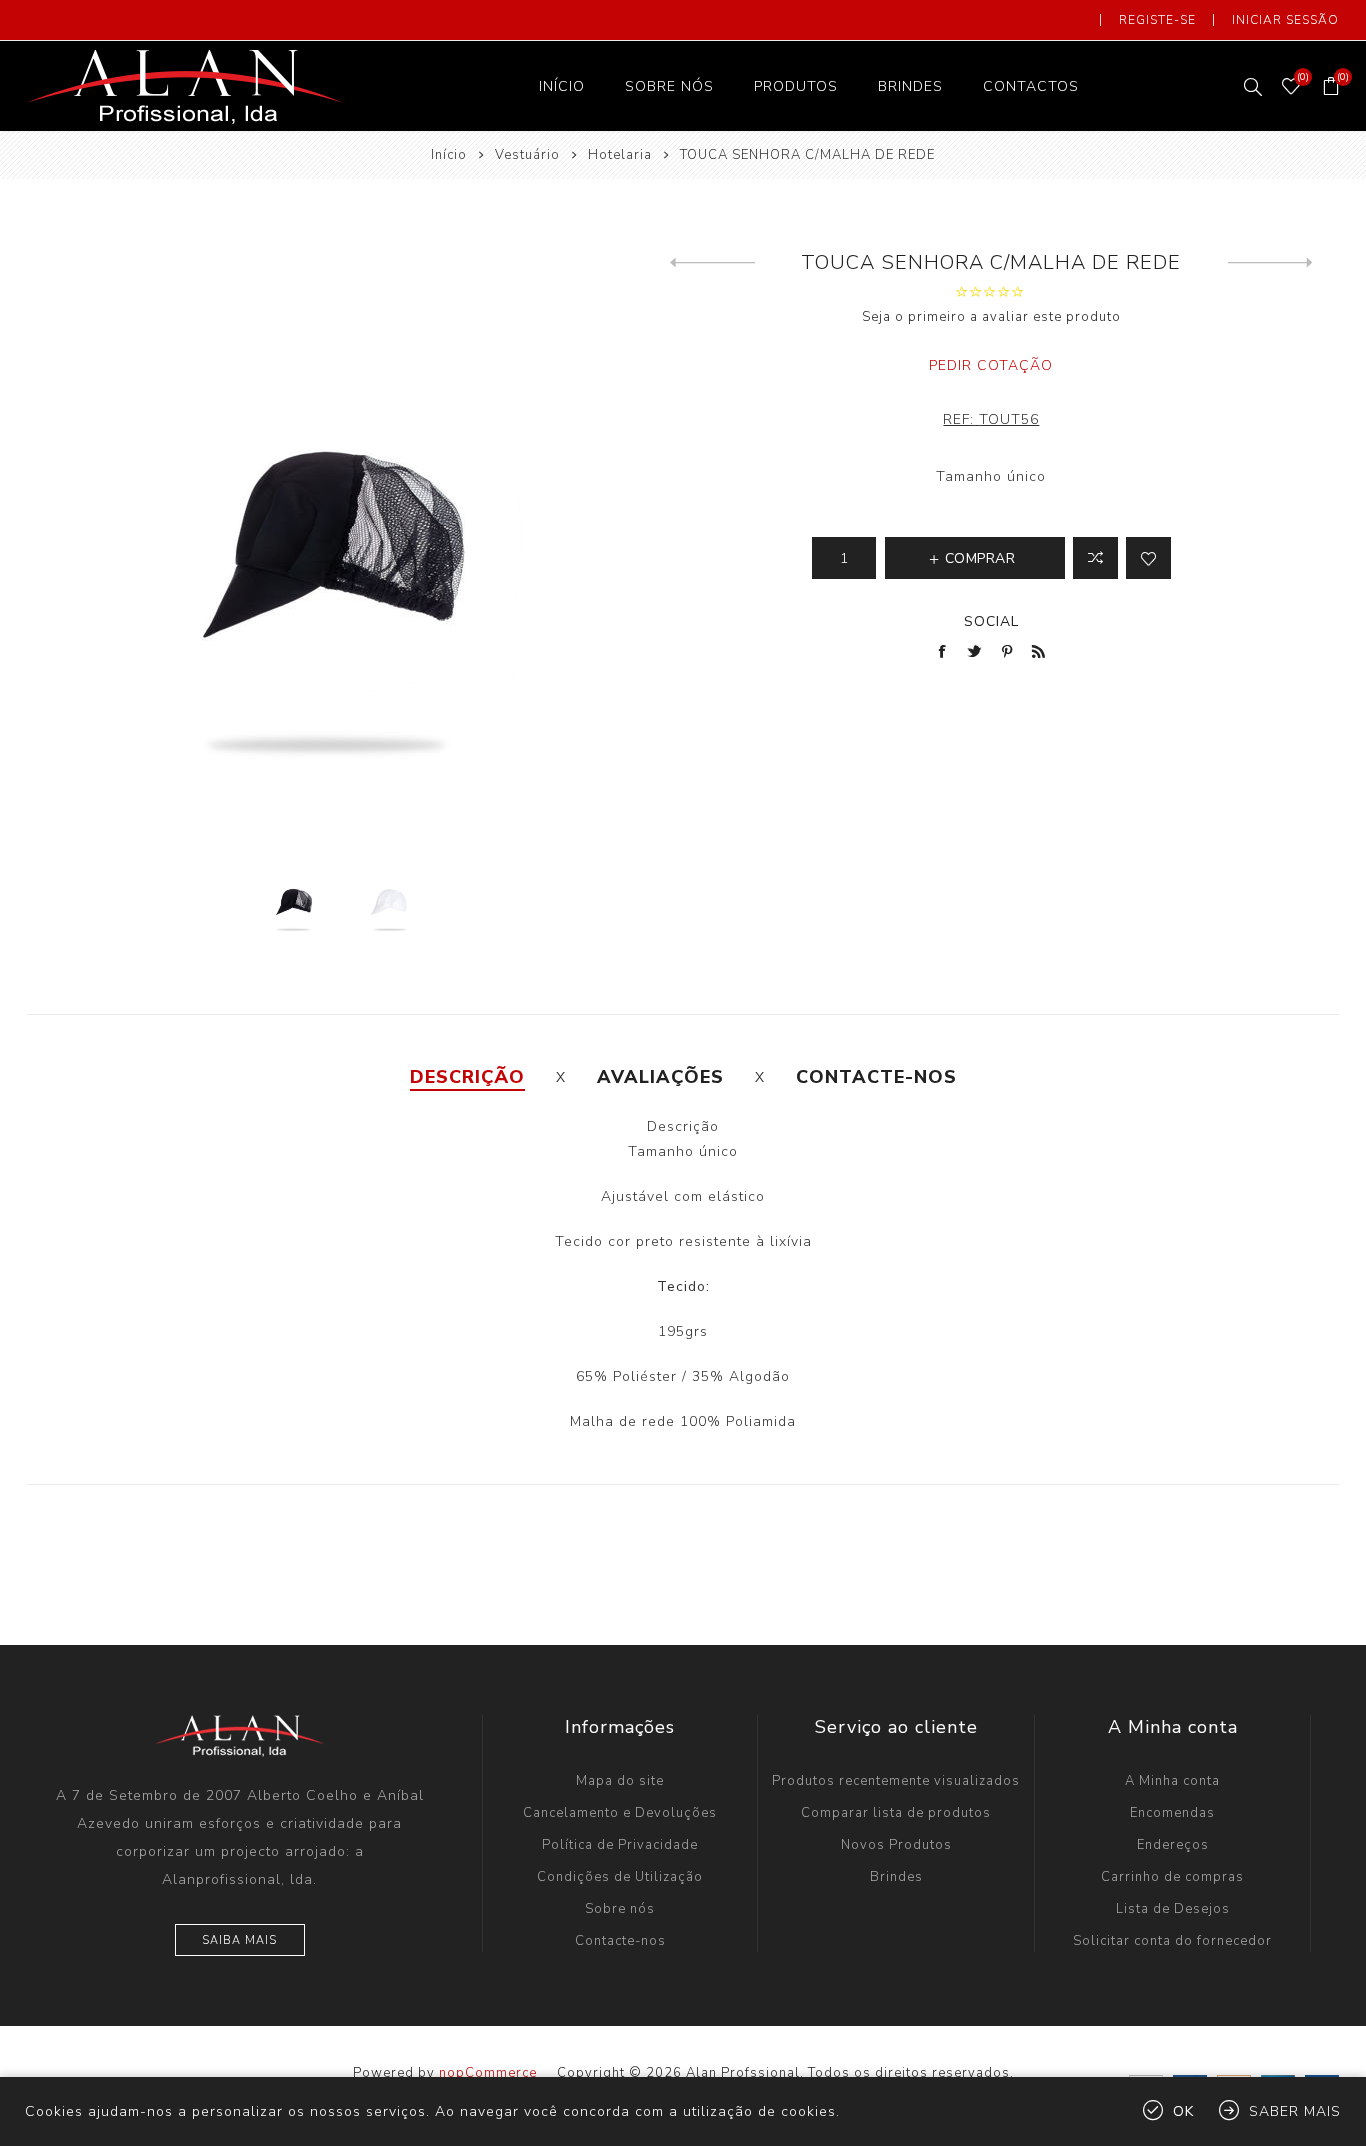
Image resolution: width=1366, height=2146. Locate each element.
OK (1183, 2111)
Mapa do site (620, 1781)
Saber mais (1295, 2111)
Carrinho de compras (1172, 1877)
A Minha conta (1172, 1781)
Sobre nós (620, 1909)
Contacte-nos (620, 1941)
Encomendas (1172, 1813)
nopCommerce (488, 2073)
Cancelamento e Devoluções (620, 1813)
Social (991, 621)
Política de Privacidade (620, 1845)
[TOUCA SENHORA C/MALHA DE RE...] (712, 263)
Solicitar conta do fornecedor (1172, 1941)
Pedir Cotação (991, 365)
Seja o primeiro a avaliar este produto (991, 317)
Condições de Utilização (620, 1877)
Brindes (896, 1877)
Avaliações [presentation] (660, 1077)
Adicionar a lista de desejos (1148, 558)
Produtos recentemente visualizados (896, 1781)
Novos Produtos (896, 1845)
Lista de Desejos (1173, 1909)
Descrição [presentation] (467, 1077)
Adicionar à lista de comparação (1095, 558)
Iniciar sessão (1285, 20)
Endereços (1173, 1845)
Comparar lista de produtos (896, 1813)
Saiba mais (239, 1940)
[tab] (467, 1077)
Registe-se (1157, 20)
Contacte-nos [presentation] (876, 1077)
